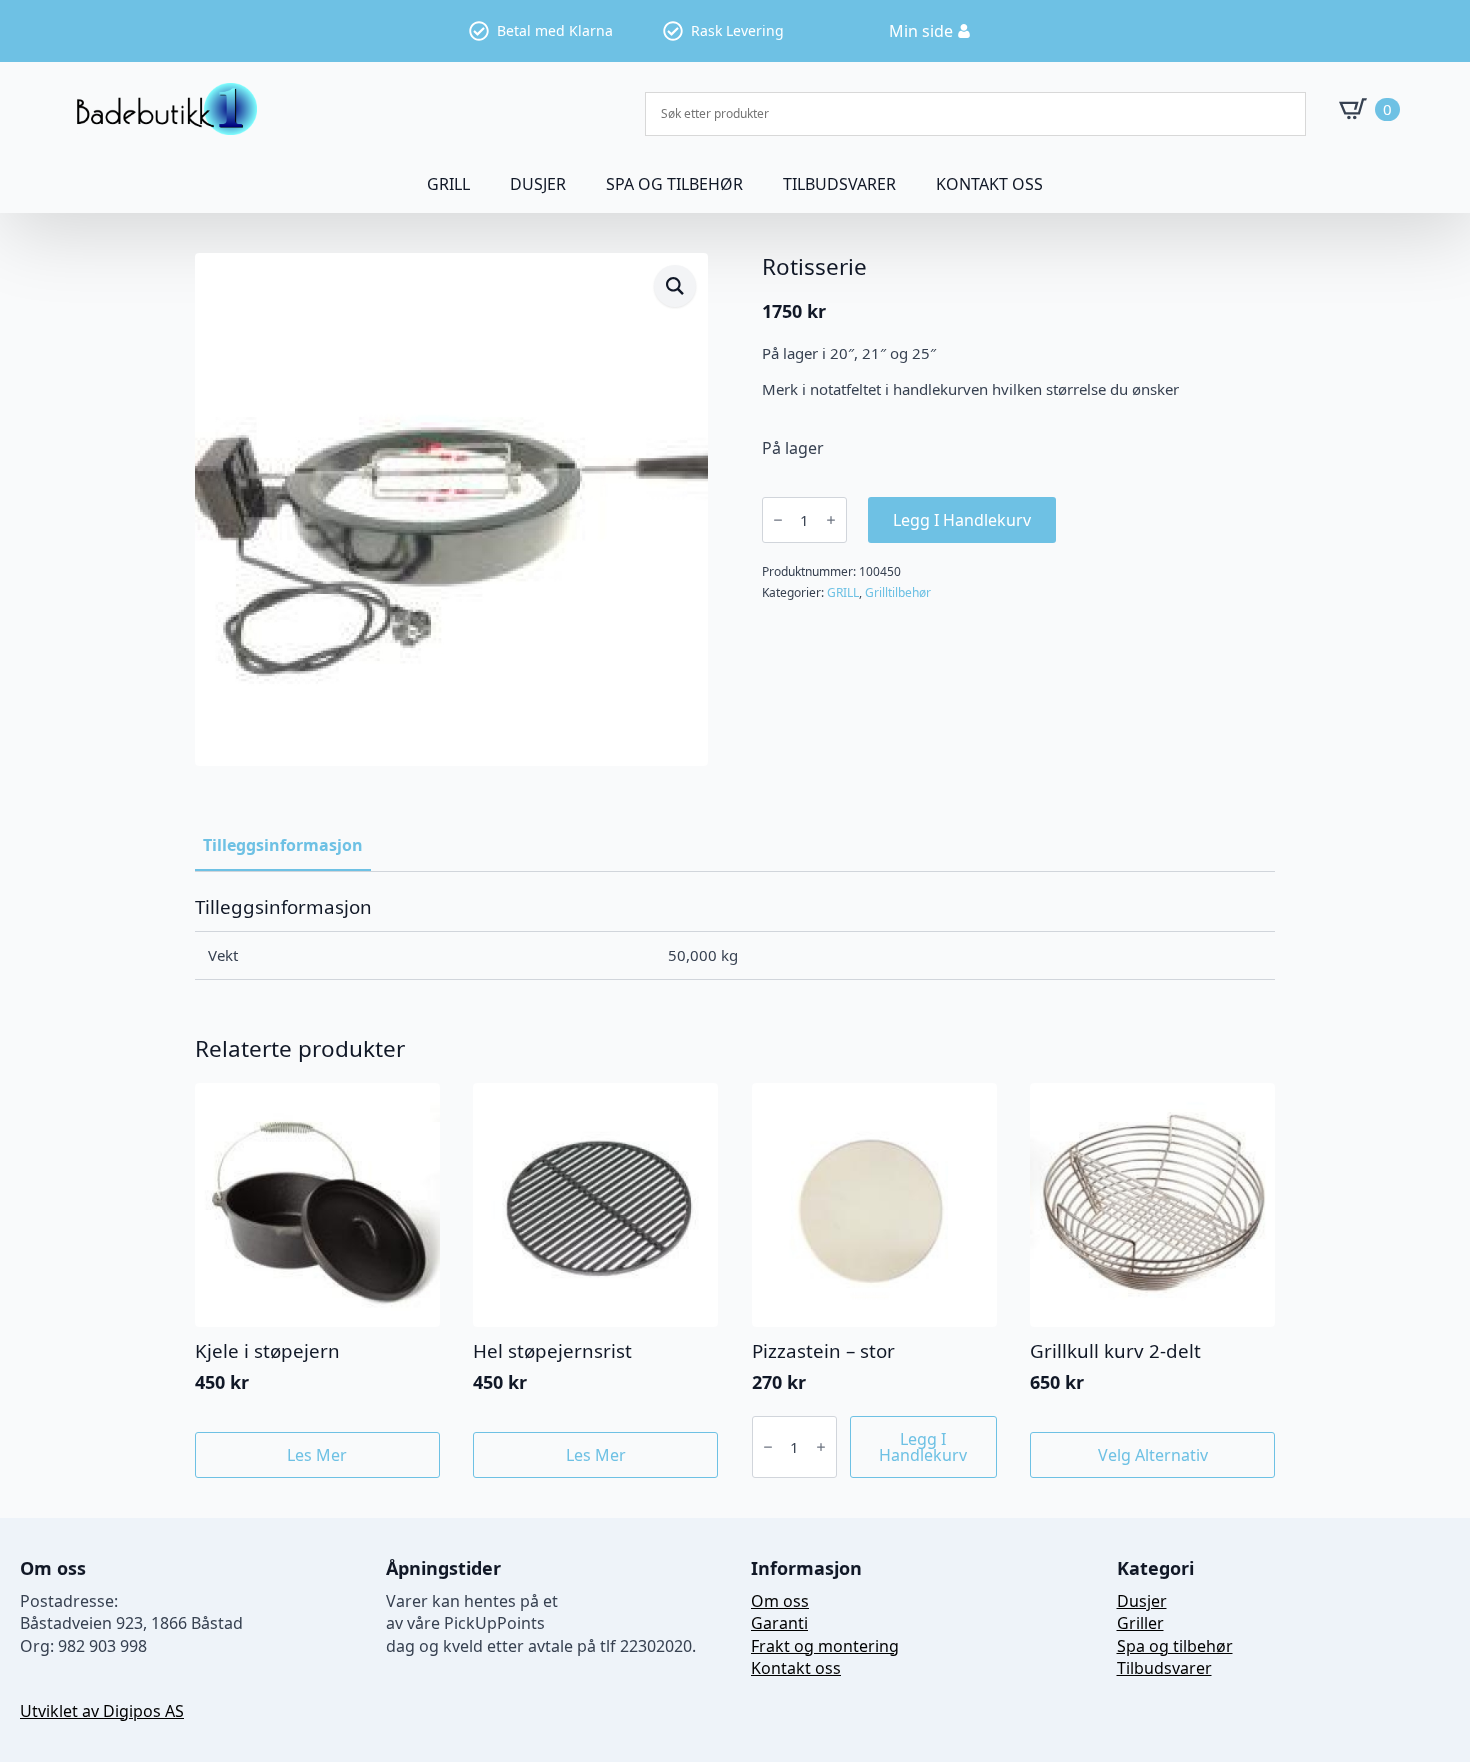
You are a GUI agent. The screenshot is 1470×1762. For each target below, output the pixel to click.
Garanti (779, 1623)
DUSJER (538, 184)
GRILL (448, 184)
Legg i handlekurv (962, 520)
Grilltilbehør (898, 592)
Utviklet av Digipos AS (102, 1711)
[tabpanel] (735, 938)
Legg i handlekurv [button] (923, 1447)
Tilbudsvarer (839, 184)
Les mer (317, 1455)
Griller (1140, 1623)
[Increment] (831, 520)
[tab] (283, 845)
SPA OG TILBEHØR (674, 184)
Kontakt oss (989, 184)
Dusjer (1142, 1601)
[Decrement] (778, 520)
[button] (675, 286)
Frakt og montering (825, 1646)
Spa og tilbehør (1175, 1646)
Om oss (780, 1601)
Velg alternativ (1153, 1455)
